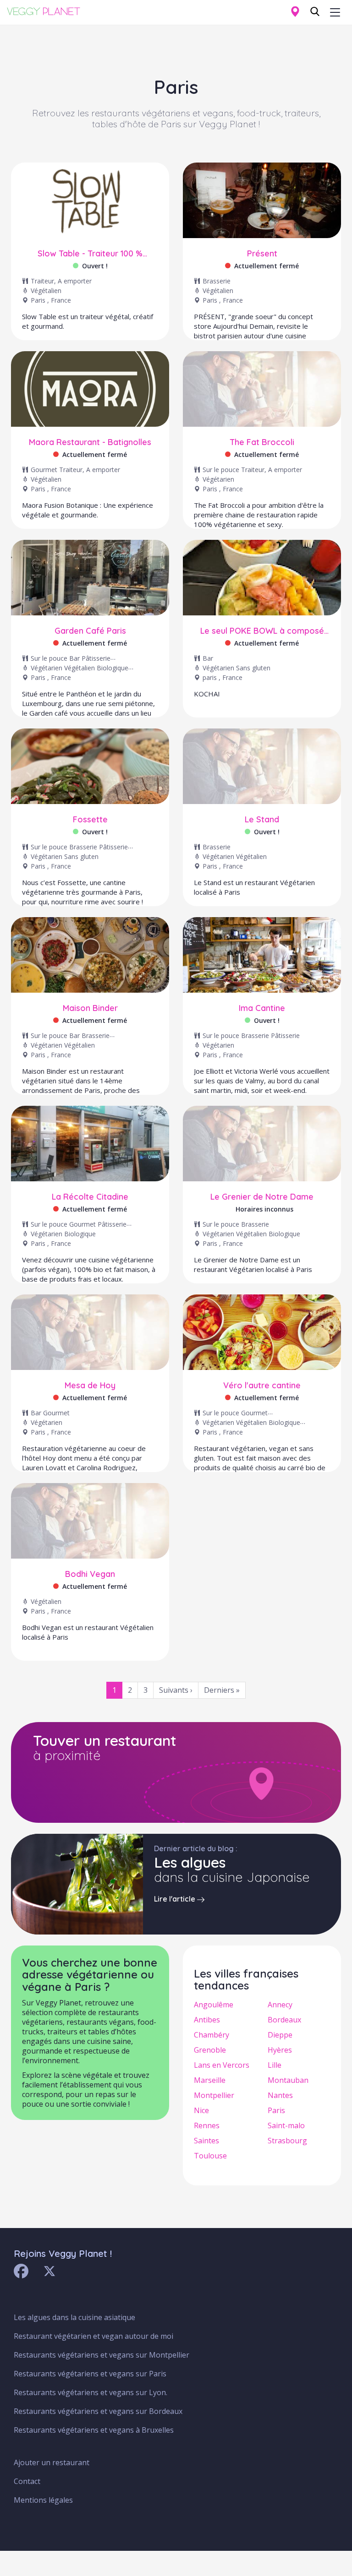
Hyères (280, 2050)
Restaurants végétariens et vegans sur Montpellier (102, 2355)
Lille (275, 2065)
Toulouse (210, 2156)
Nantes (280, 2095)
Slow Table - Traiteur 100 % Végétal (90, 254)
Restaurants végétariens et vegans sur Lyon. (91, 2392)
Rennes (207, 2125)
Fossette (90, 820)
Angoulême (214, 2005)
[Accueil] (47, 11)
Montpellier (214, 2095)
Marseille (210, 2080)
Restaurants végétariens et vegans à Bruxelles (94, 2430)
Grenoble (210, 2050)
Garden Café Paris (90, 631)
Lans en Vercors (222, 2065)
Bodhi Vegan (90, 1574)
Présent (262, 254)
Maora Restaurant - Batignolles (90, 442)
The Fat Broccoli (262, 442)
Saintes (206, 2141)
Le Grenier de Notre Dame (262, 1197)
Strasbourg (287, 2141)
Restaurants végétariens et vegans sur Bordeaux (98, 2411)
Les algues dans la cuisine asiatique (74, 2317)
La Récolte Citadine (90, 1197)
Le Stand (262, 820)
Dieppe (280, 2035)
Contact (27, 2481)
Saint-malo (286, 2125)
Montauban (288, 2080)
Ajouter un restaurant (52, 2462)
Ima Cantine (262, 1008)
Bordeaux (284, 2020)
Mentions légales (43, 2500)
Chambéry (212, 2035)
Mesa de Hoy (90, 1386)
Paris (276, 2110)
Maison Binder (90, 1008)
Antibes (207, 2020)
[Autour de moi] (295, 12)
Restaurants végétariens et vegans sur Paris (90, 2374)
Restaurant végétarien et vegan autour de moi (93, 2336)
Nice (201, 2110)
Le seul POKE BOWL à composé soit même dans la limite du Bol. (262, 631)
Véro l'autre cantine (262, 1386)
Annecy (280, 2005)
